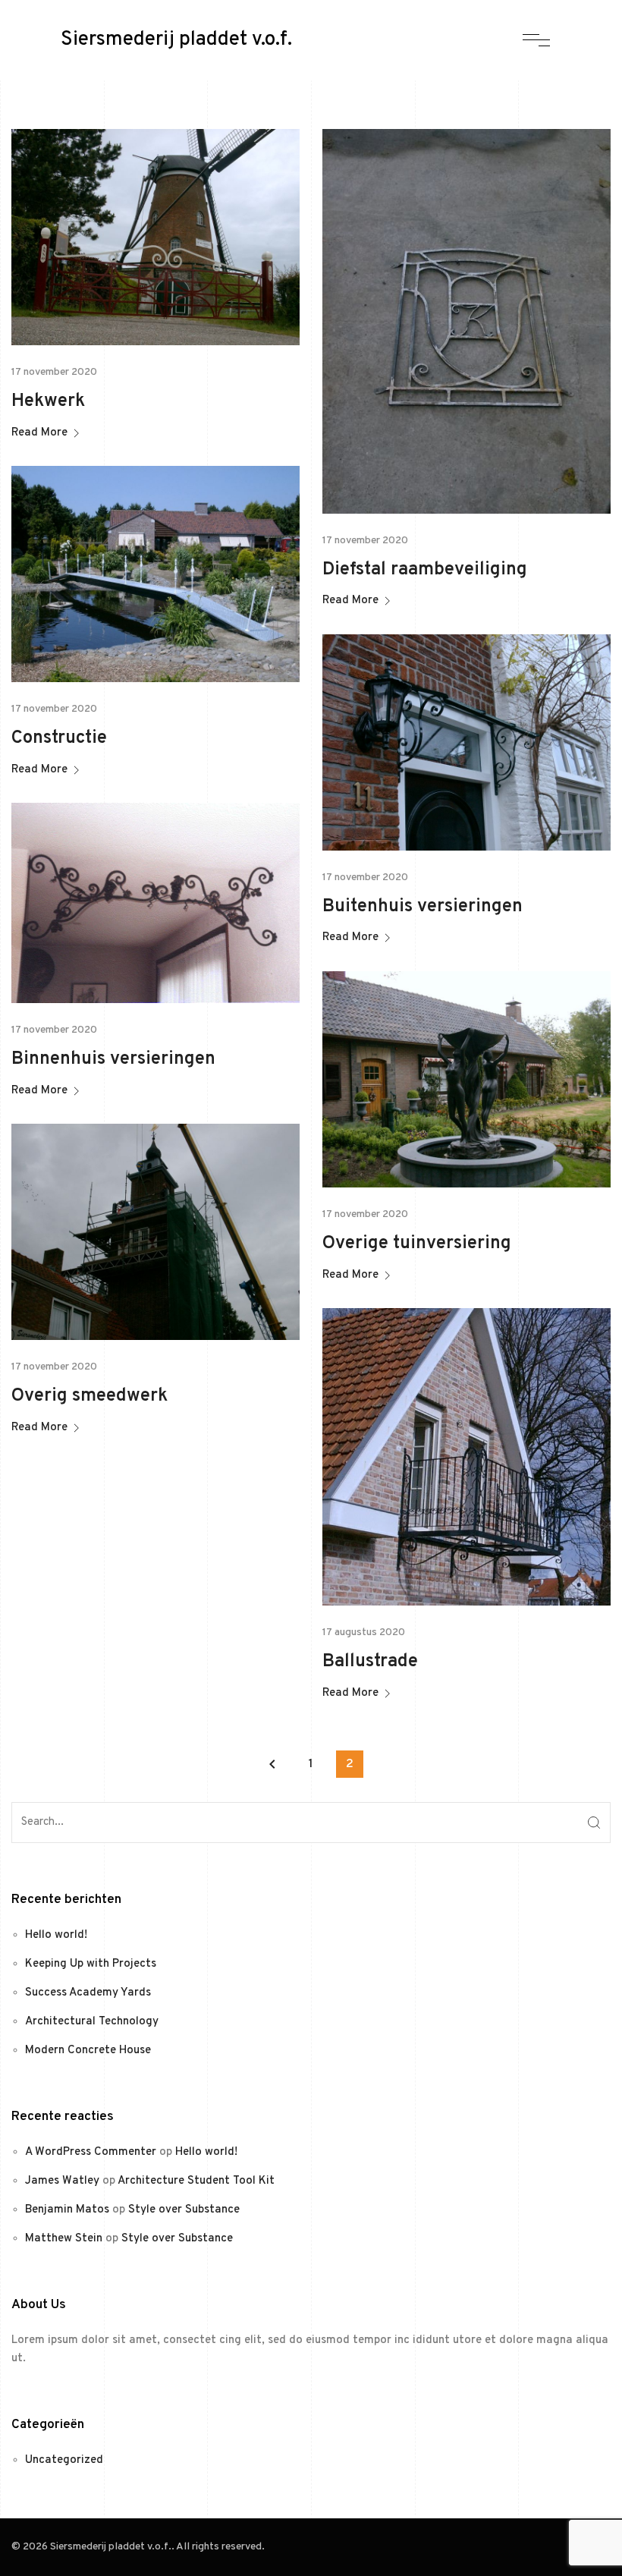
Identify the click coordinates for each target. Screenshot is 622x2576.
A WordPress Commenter (91, 2152)
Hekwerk (48, 401)
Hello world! (56, 1935)
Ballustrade (370, 1662)
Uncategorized (64, 2460)
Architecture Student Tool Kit (196, 2181)
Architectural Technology (92, 2022)
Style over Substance (184, 2210)
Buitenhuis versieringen (423, 907)
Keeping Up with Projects (91, 1964)
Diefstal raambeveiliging (425, 570)
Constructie (59, 738)
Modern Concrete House (88, 2051)
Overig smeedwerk (90, 1396)
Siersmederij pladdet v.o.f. (176, 40)
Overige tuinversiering (417, 1244)
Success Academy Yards (88, 1993)
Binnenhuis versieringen (113, 1059)
